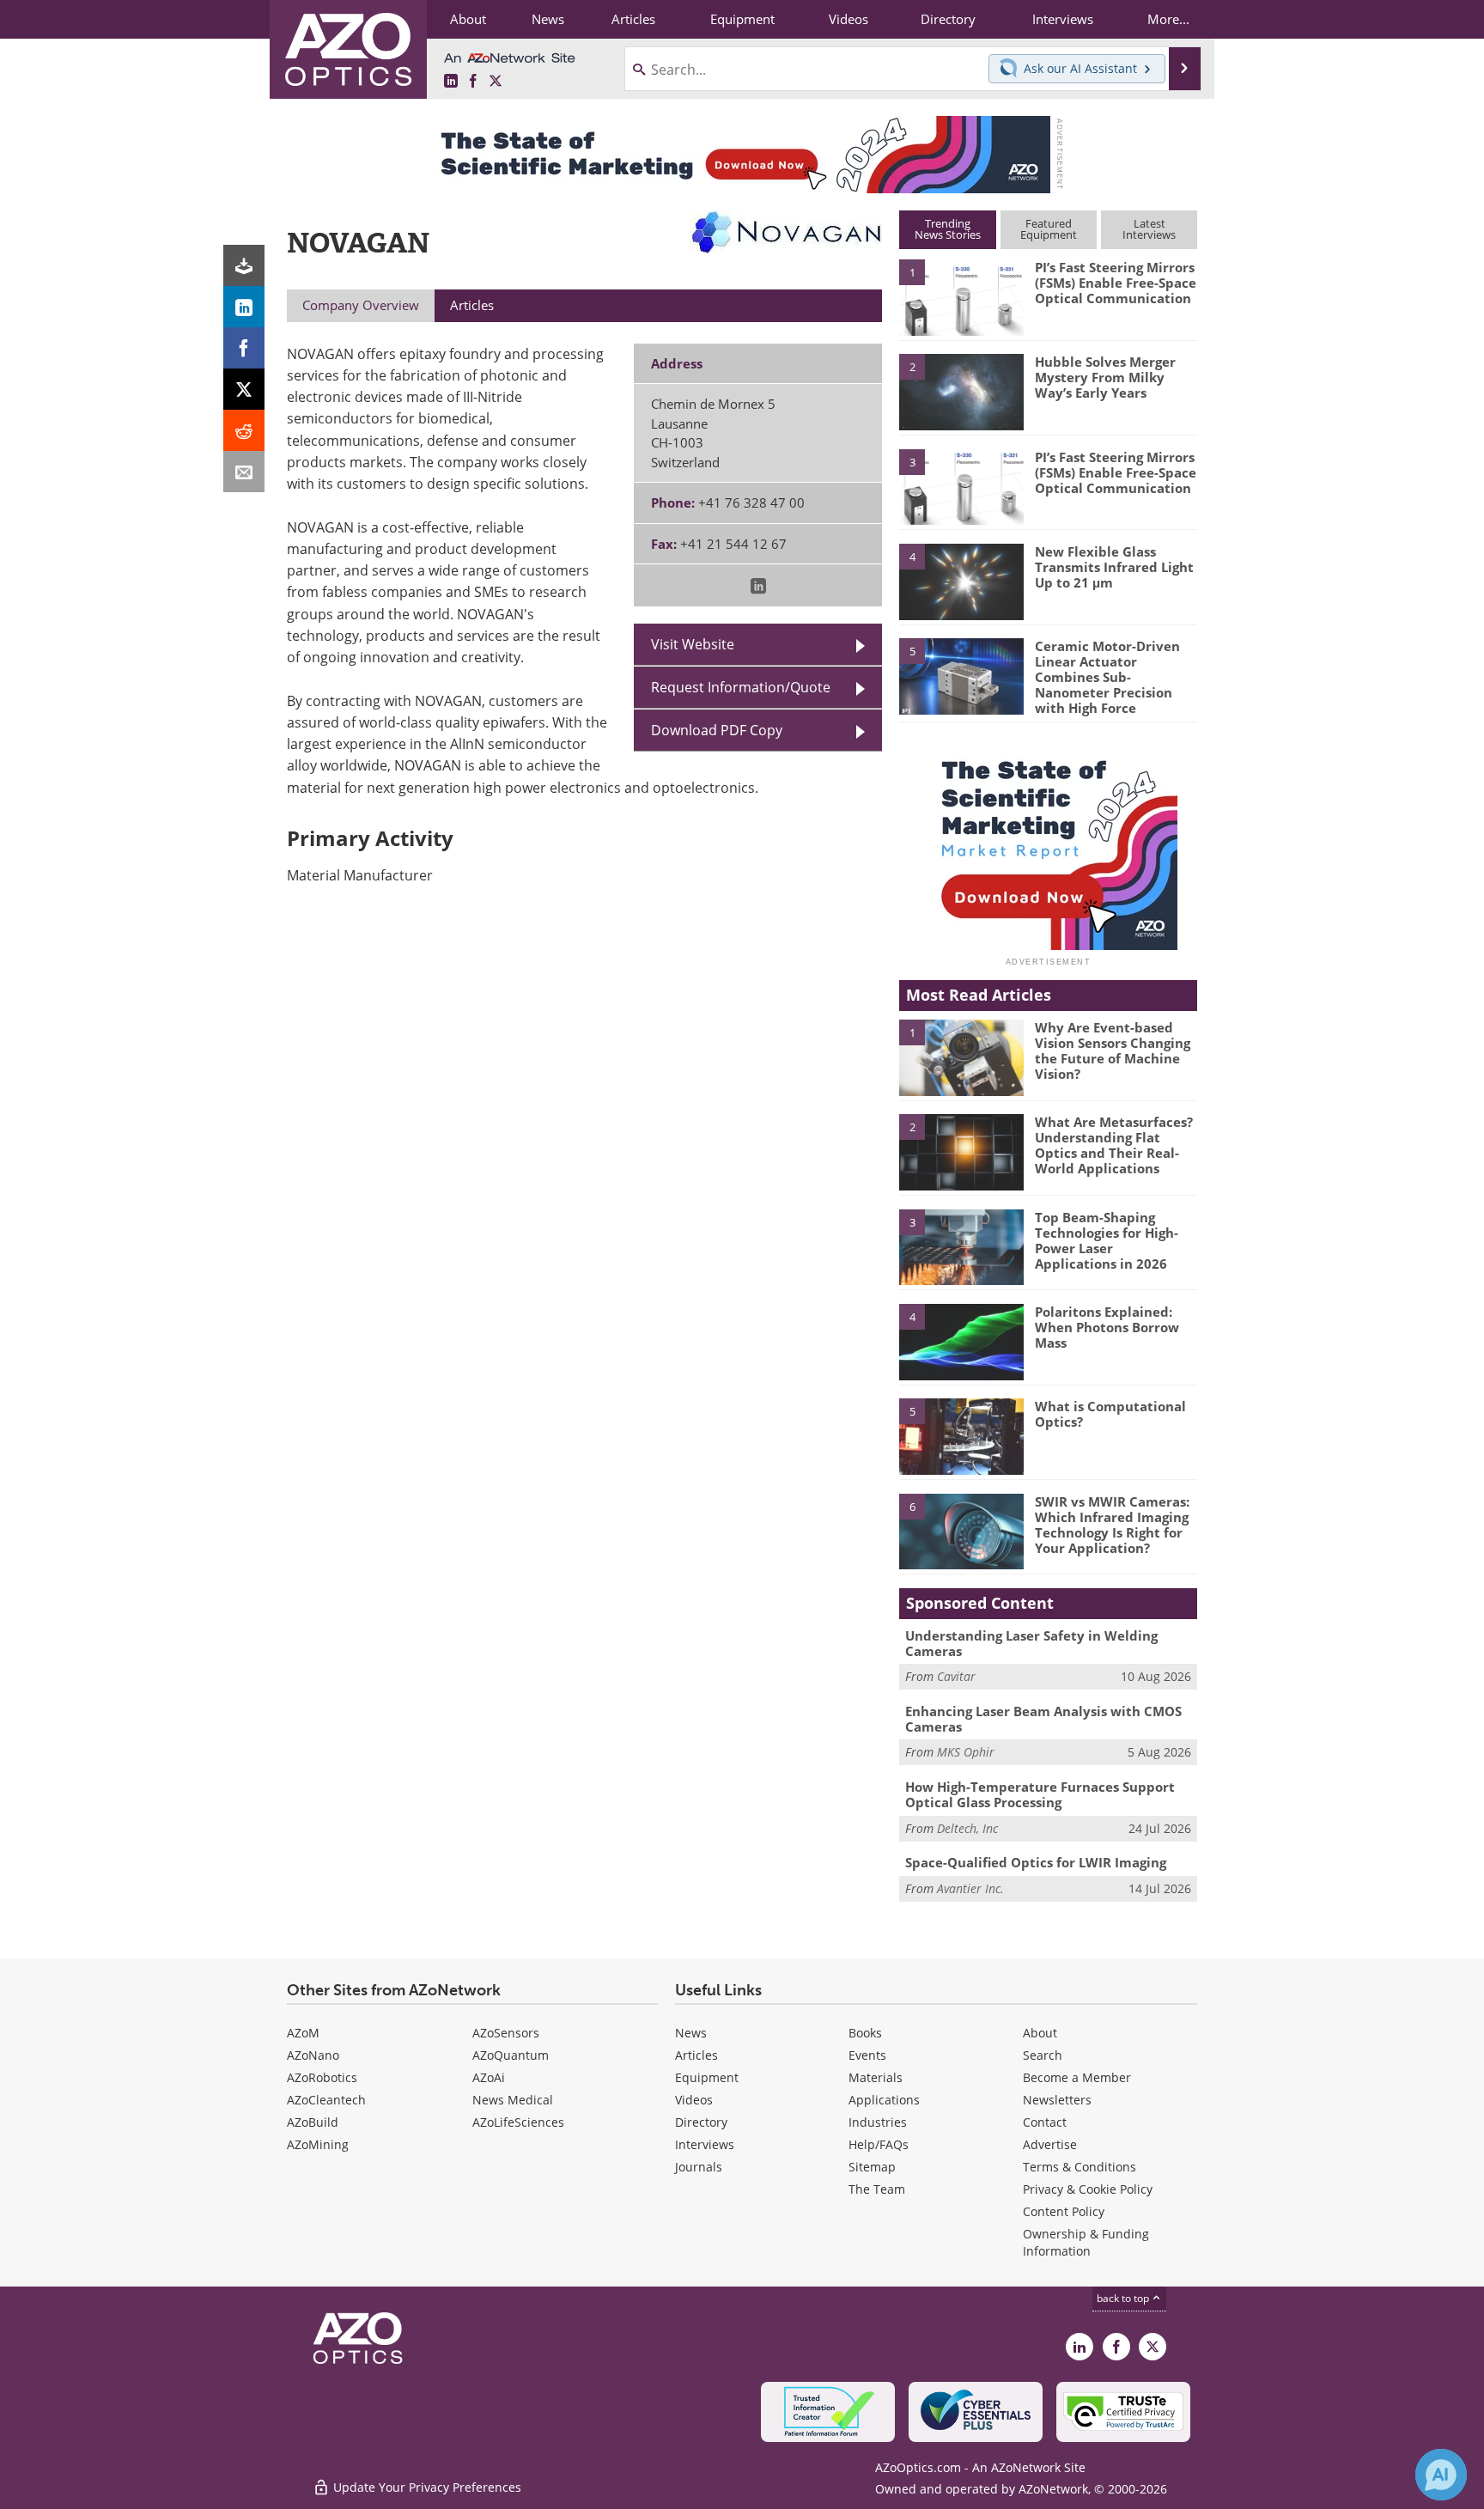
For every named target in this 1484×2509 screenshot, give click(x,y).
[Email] (244, 472)
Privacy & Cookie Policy (1088, 2189)
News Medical (513, 2100)
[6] (961, 1531)
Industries (878, 2122)
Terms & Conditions (1080, 2167)
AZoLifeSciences (518, 2122)
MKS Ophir (966, 1752)
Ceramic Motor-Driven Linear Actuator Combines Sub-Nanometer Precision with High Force (1107, 677)
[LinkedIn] (244, 307)
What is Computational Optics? (1110, 1414)
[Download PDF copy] (244, 265)
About (1040, 2033)
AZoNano (313, 2055)
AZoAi (489, 2077)
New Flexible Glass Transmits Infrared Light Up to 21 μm (1114, 567)
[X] (244, 389)
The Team (877, 2189)
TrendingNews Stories (948, 229)
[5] (961, 675)
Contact (1045, 2122)
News (691, 2033)
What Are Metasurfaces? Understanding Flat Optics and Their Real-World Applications (1114, 1145)
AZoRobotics (322, 2077)
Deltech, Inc (967, 1828)
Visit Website (693, 644)
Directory (701, 2122)
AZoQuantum (511, 2055)
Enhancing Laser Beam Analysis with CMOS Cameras (1043, 1719)
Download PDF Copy (717, 730)
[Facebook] (244, 348)
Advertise (1050, 2144)
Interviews (705, 2144)
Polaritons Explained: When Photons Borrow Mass (1107, 1327)
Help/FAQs (879, 2144)
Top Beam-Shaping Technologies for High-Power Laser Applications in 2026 (1107, 1240)
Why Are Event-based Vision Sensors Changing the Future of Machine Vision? (1113, 1050)
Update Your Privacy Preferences (426, 2487)
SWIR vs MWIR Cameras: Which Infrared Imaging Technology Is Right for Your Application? (1112, 1525)
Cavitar (956, 1676)
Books (865, 2033)
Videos (694, 2100)
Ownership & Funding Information (1086, 2242)
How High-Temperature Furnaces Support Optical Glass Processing (1040, 1794)
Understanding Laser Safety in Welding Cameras (1031, 1643)
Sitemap (872, 2167)
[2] (961, 391)
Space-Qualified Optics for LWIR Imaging (1036, 1862)
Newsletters (1057, 2100)
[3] (961, 485)
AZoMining (318, 2144)
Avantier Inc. (970, 1888)
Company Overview (361, 305)
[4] (961, 581)
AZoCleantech (326, 2100)
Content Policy (1064, 2211)
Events (867, 2055)
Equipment (707, 2077)
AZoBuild (313, 2122)
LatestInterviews (1149, 229)
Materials (876, 2077)
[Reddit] (244, 430)
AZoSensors (506, 2033)
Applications (884, 2100)
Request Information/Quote (741, 687)
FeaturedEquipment (1049, 229)
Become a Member (1077, 2077)
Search (1043, 2055)
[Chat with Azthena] (1441, 2475)
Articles (696, 2055)
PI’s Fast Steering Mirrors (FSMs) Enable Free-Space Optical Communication (1116, 283)
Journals (699, 2167)
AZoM (303, 2033)
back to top (1124, 2298)
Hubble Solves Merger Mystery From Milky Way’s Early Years (1105, 377)
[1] (961, 296)
